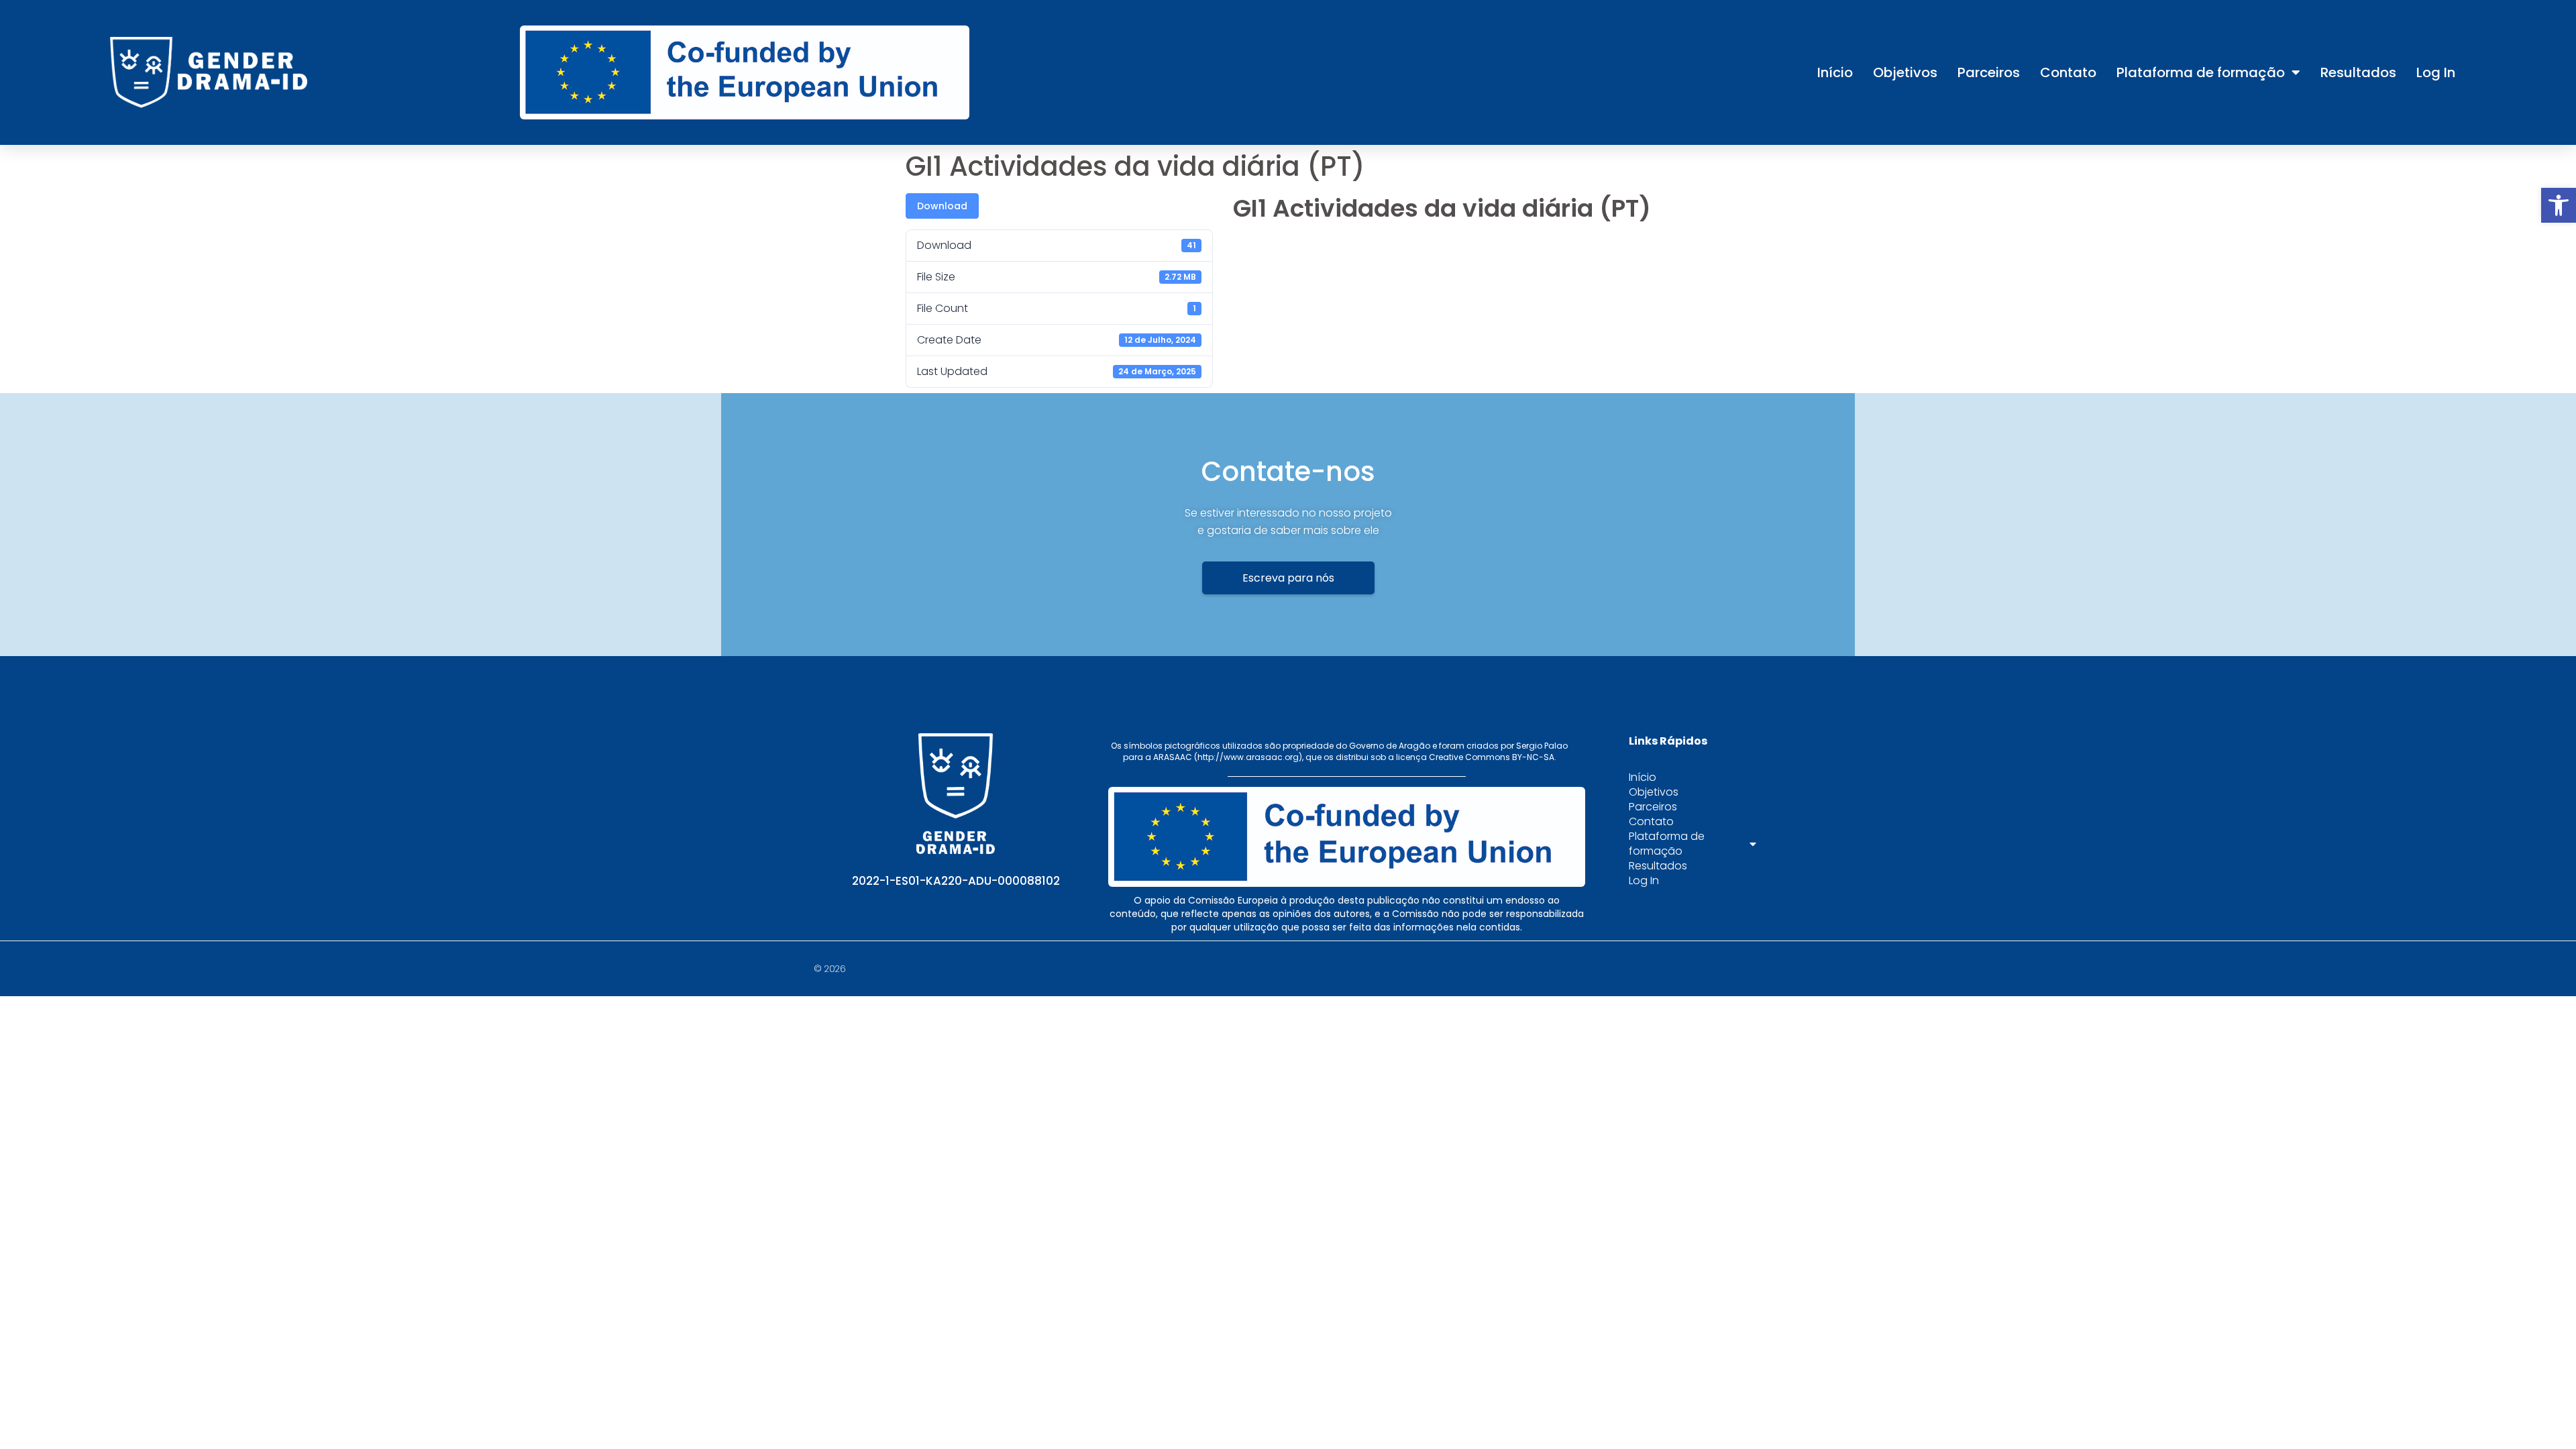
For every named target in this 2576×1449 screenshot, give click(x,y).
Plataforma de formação (2201, 72)
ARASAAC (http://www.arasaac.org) (1228, 757)
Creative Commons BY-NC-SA (1492, 757)
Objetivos (1905, 72)
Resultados (2358, 72)
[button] (2559, 205)
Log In (2436, 72)
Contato (2068, 72)
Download (942, 206)
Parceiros (1989, 72)
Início (1835, 72)
